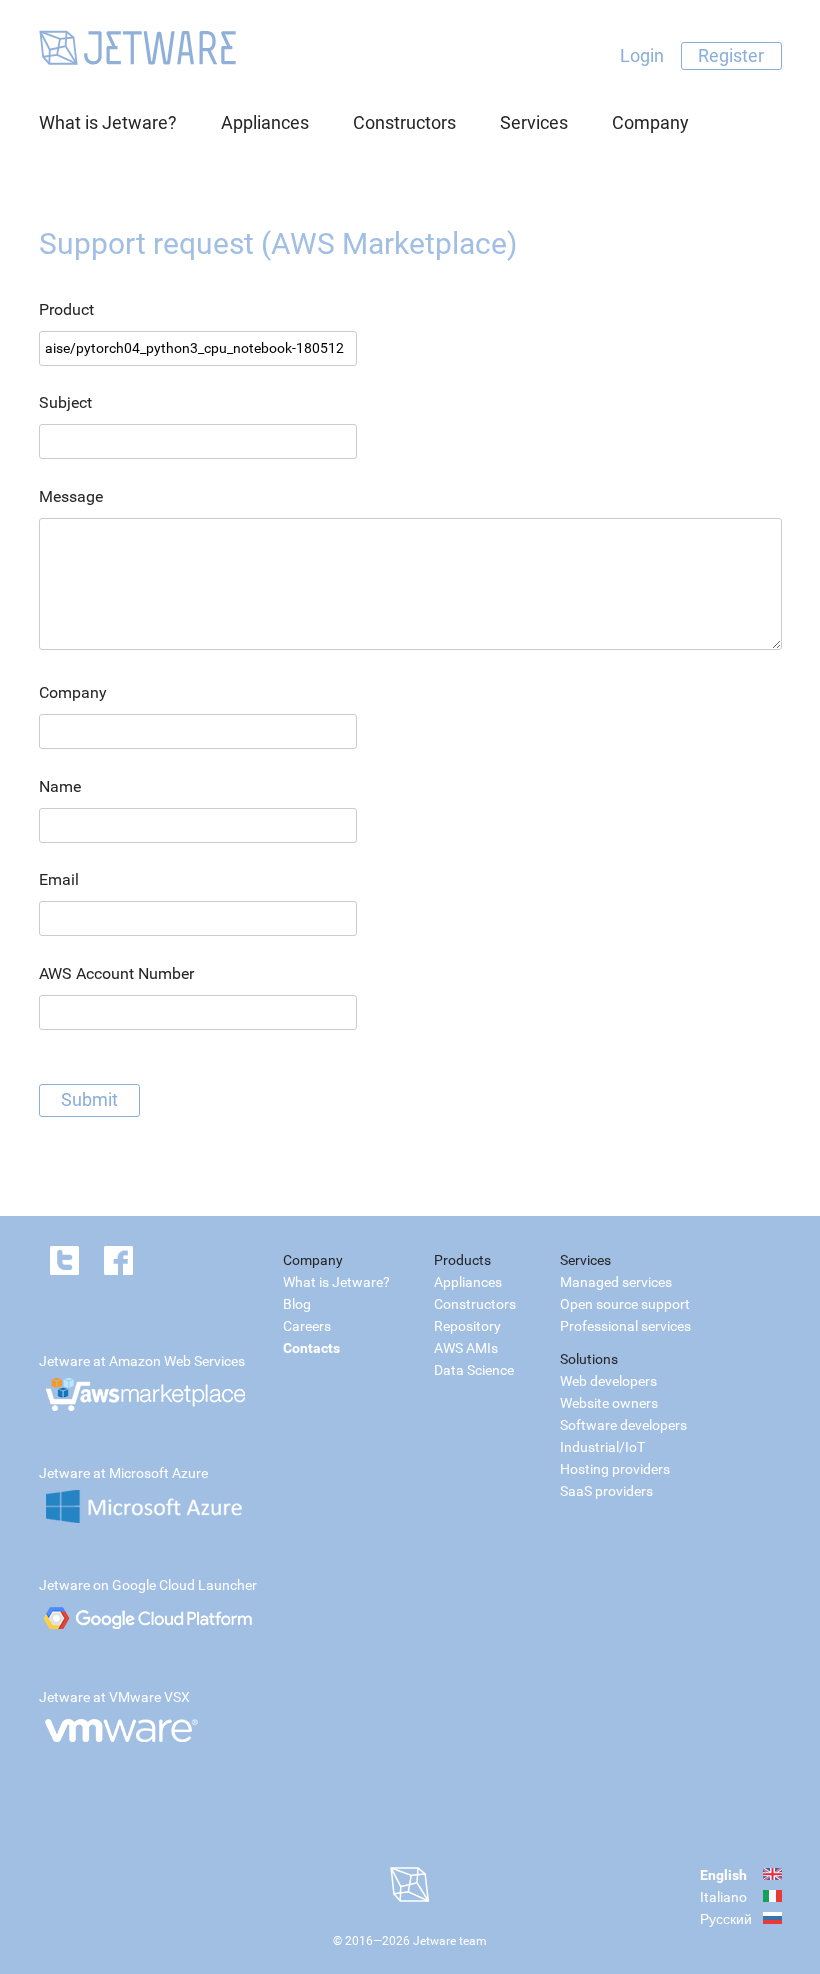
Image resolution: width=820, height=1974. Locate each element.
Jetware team (450, 1941)
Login (642, 55)
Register (731, 55)
